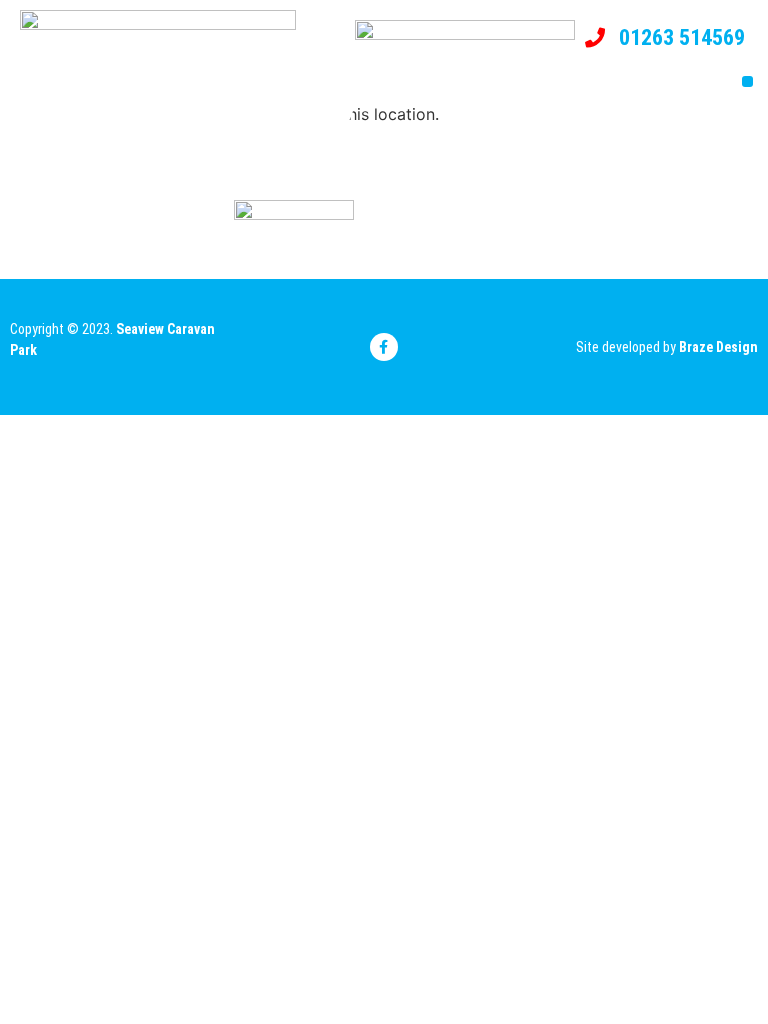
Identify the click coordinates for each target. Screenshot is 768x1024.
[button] (747, 81)
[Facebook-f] (384, 347)
